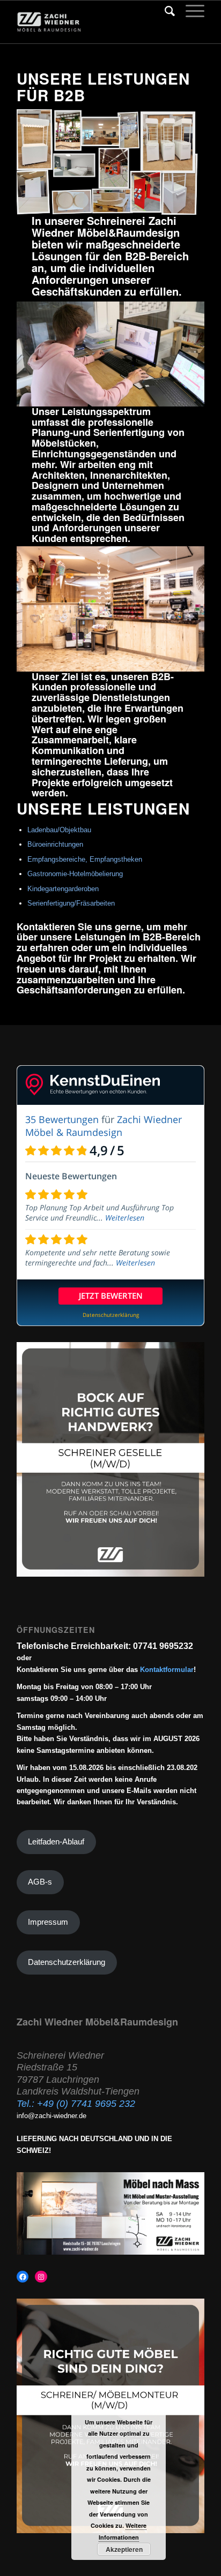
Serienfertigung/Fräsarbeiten (71, 903)
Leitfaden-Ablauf (56, 1842)
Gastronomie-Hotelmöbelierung (75, 874)
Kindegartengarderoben (63, 889)
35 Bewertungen (62, 1119)
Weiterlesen (125, 1218)
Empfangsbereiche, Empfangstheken (85, 859)
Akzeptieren (124, 2549)
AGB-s (40, 1882)
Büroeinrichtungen (55, 844)
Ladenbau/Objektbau (59, 830)
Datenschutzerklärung (67, 1962)
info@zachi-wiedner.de (51, 2116)
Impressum (48, 1922)
